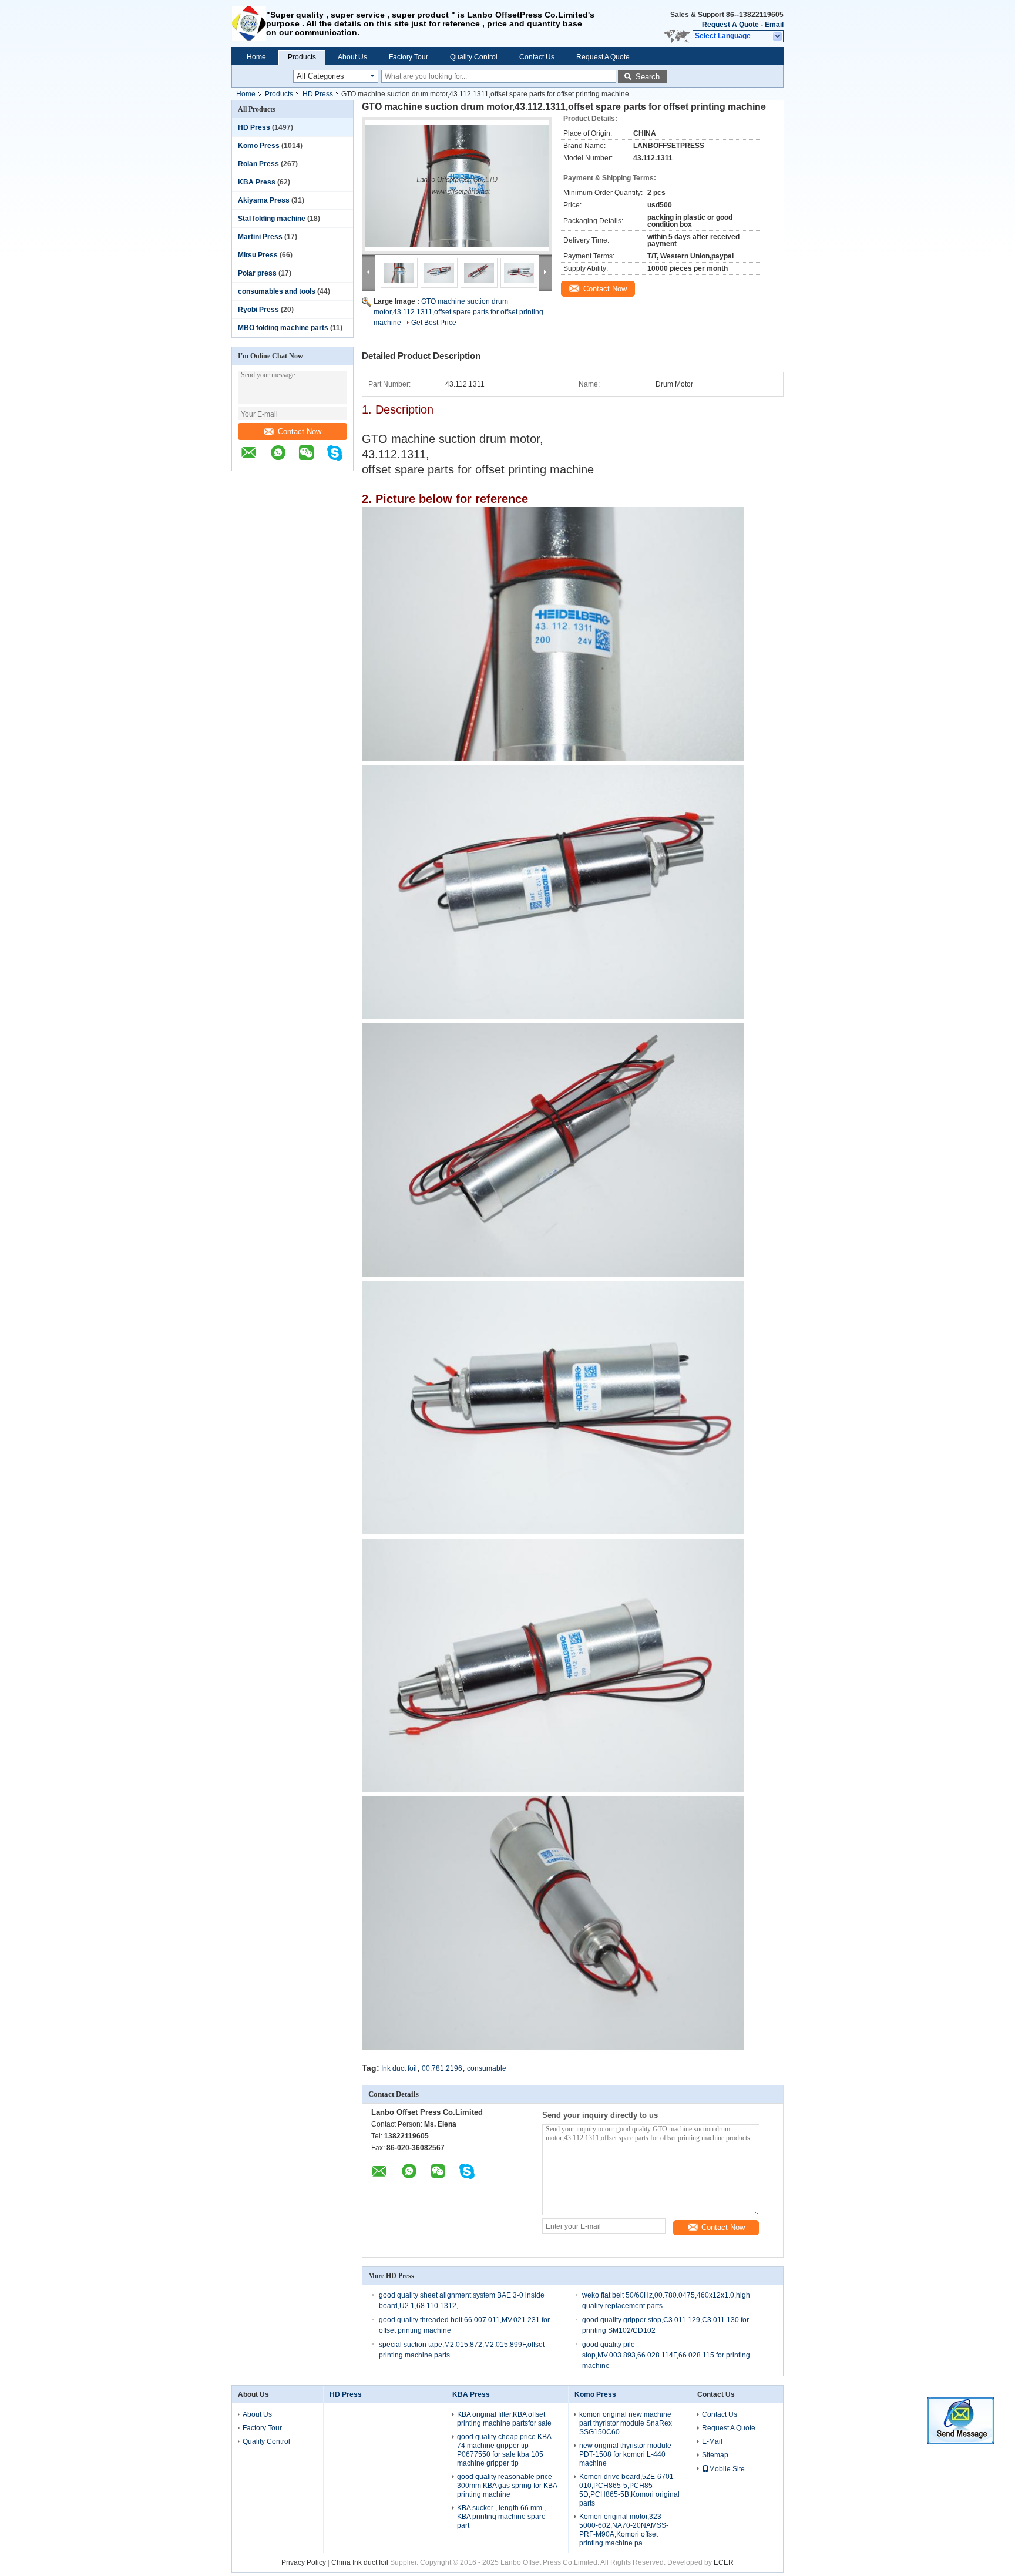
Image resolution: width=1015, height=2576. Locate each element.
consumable (487, 2068)
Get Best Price (434, 323)
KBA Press (257, 182)
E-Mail (712, 2441)
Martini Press (260, 237)
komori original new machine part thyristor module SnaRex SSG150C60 (626, 2423)
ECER (724, 2562)
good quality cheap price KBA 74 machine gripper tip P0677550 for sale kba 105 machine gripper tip (504, 2450)
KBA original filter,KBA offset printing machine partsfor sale (504, 2419)
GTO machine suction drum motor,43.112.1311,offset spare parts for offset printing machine (458, 312)
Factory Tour (409, 57)
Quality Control (474, 57)
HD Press (318, 94)
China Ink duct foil (361, 2562)
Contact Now (300, 431)
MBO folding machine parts (283, 328)
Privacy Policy (304, 2562)
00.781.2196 (442, 2068)
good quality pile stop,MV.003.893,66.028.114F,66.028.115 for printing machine (666, 2355)
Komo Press (259, 146)
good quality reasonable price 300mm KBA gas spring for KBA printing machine (507, 2486)
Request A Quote (730, 25)
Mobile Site (727, 2469)
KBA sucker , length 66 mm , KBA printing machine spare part (501, 2517)
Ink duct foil (399, 2068)
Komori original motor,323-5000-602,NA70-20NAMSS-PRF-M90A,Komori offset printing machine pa (624, 2530)
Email (774, 25)
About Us (352, 57)
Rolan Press (258, 164)
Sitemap (715, 2455)
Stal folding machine (272, 219)
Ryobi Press (258, 310)
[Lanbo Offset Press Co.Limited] (249, 23)
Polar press (257, 273)
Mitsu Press (258, 255)
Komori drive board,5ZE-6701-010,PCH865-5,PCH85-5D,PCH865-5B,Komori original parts (629, 2490)
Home (256, 57)
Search (648, 77)
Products (302, 57)
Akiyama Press (264, 200)
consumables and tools (277, 291)
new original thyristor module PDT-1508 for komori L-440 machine (625, 2454)
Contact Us (537, 57)
